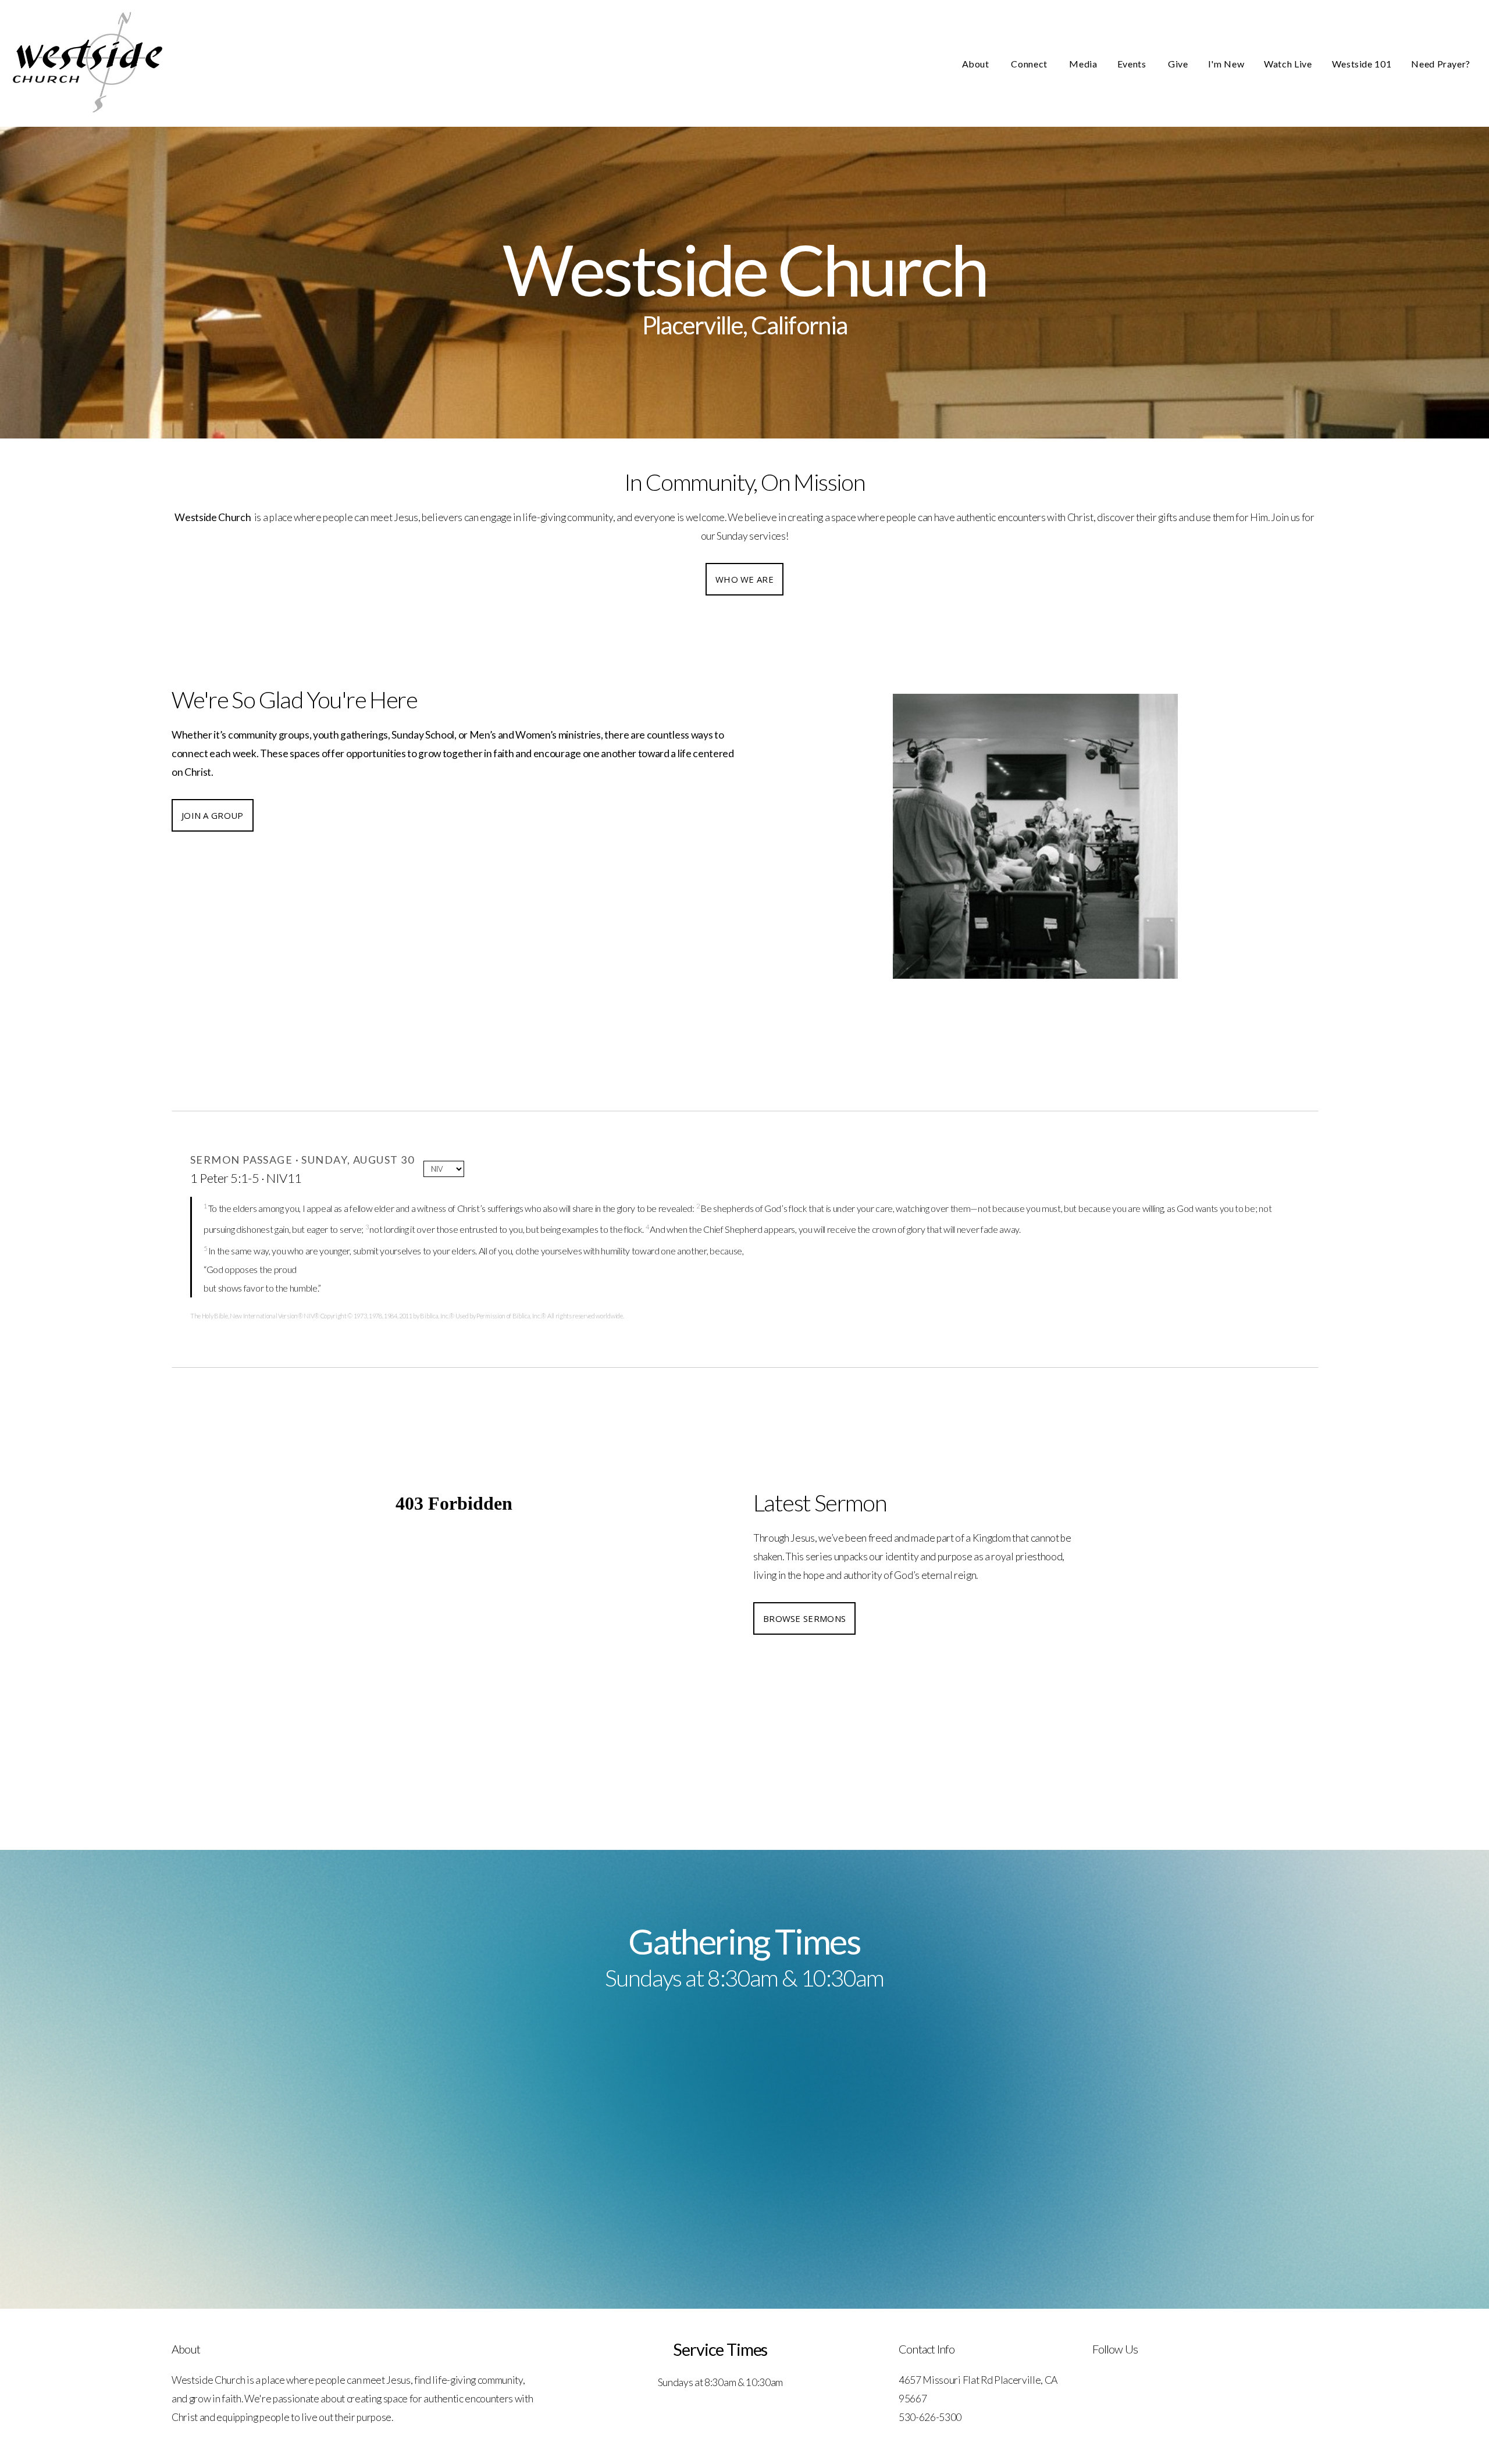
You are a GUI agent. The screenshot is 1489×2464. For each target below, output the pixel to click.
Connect (1030, 64)
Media (1083, 64)
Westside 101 (1362, 64)
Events (1133, 64)
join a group (213, 815)
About (977, 64)
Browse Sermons (804, 1618)
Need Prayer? (1441, 64)
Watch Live (1288, 64)
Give (1178, 64)
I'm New (1226, 64)
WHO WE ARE (744, 579)
